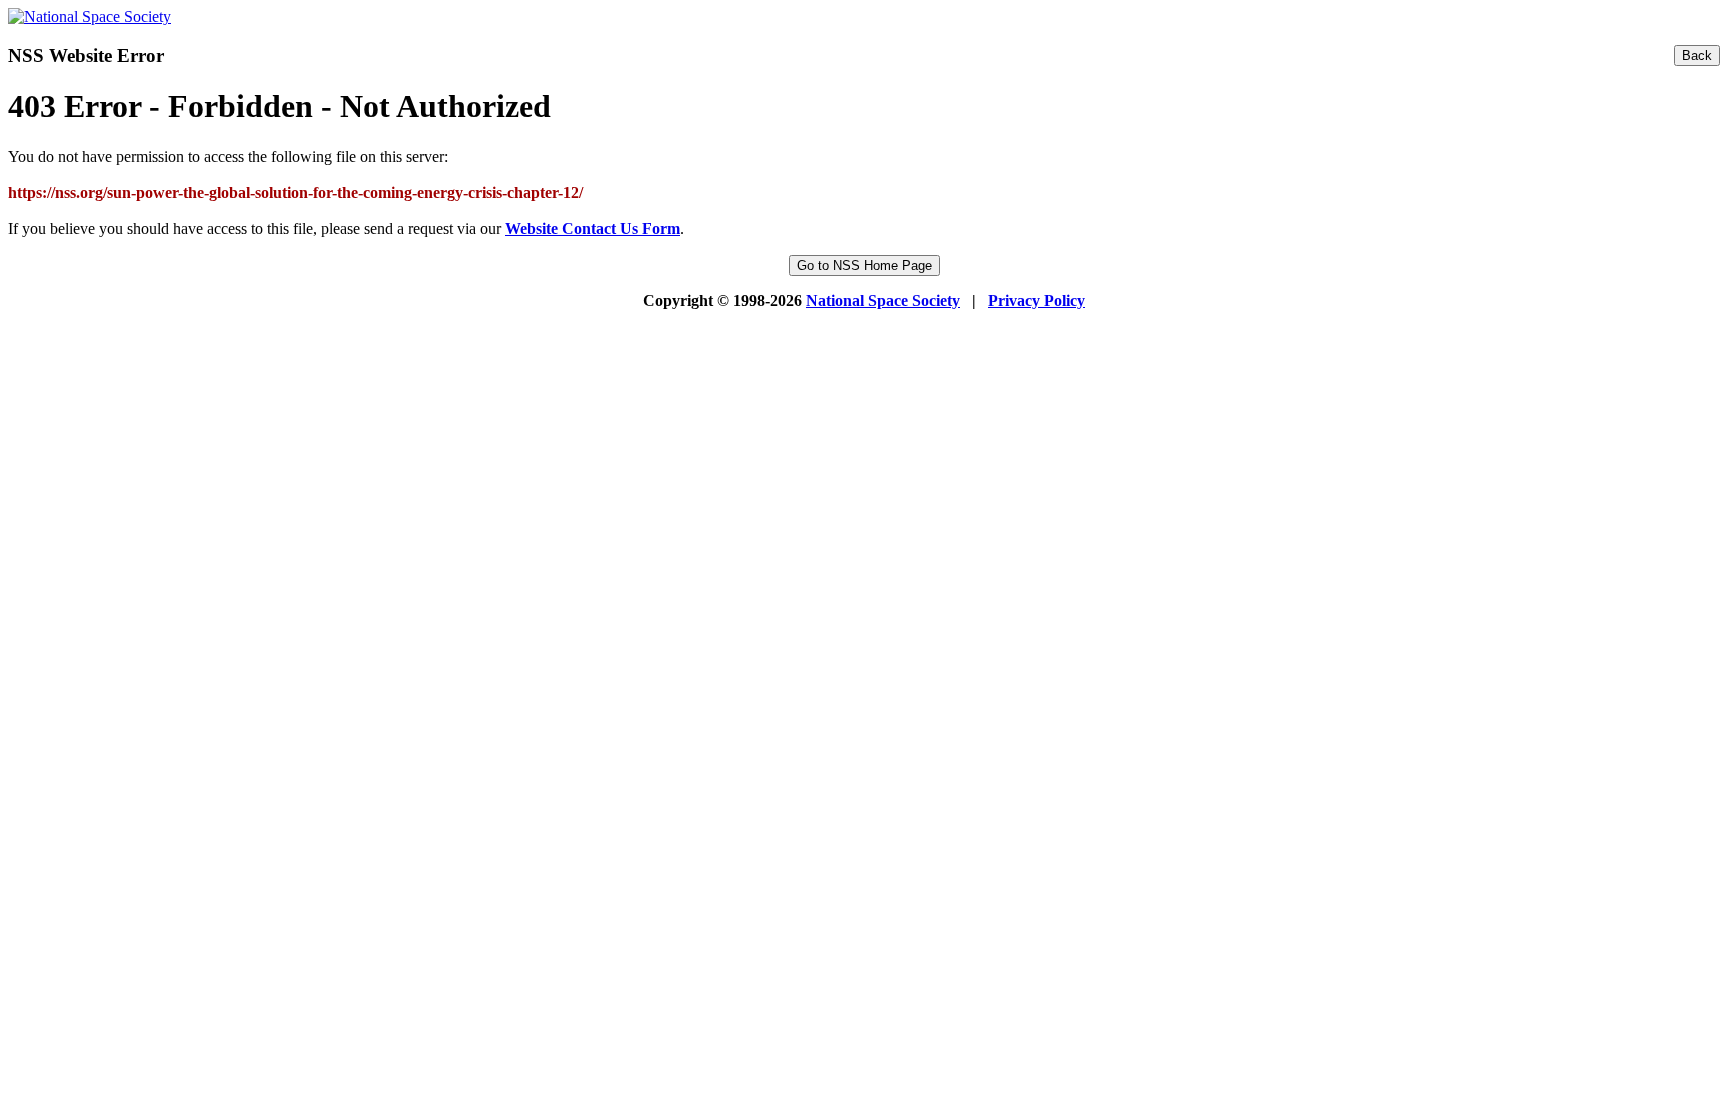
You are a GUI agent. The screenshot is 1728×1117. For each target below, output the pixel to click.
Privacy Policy (1036, 300)
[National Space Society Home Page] (89, 16)
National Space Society (883, 300)
